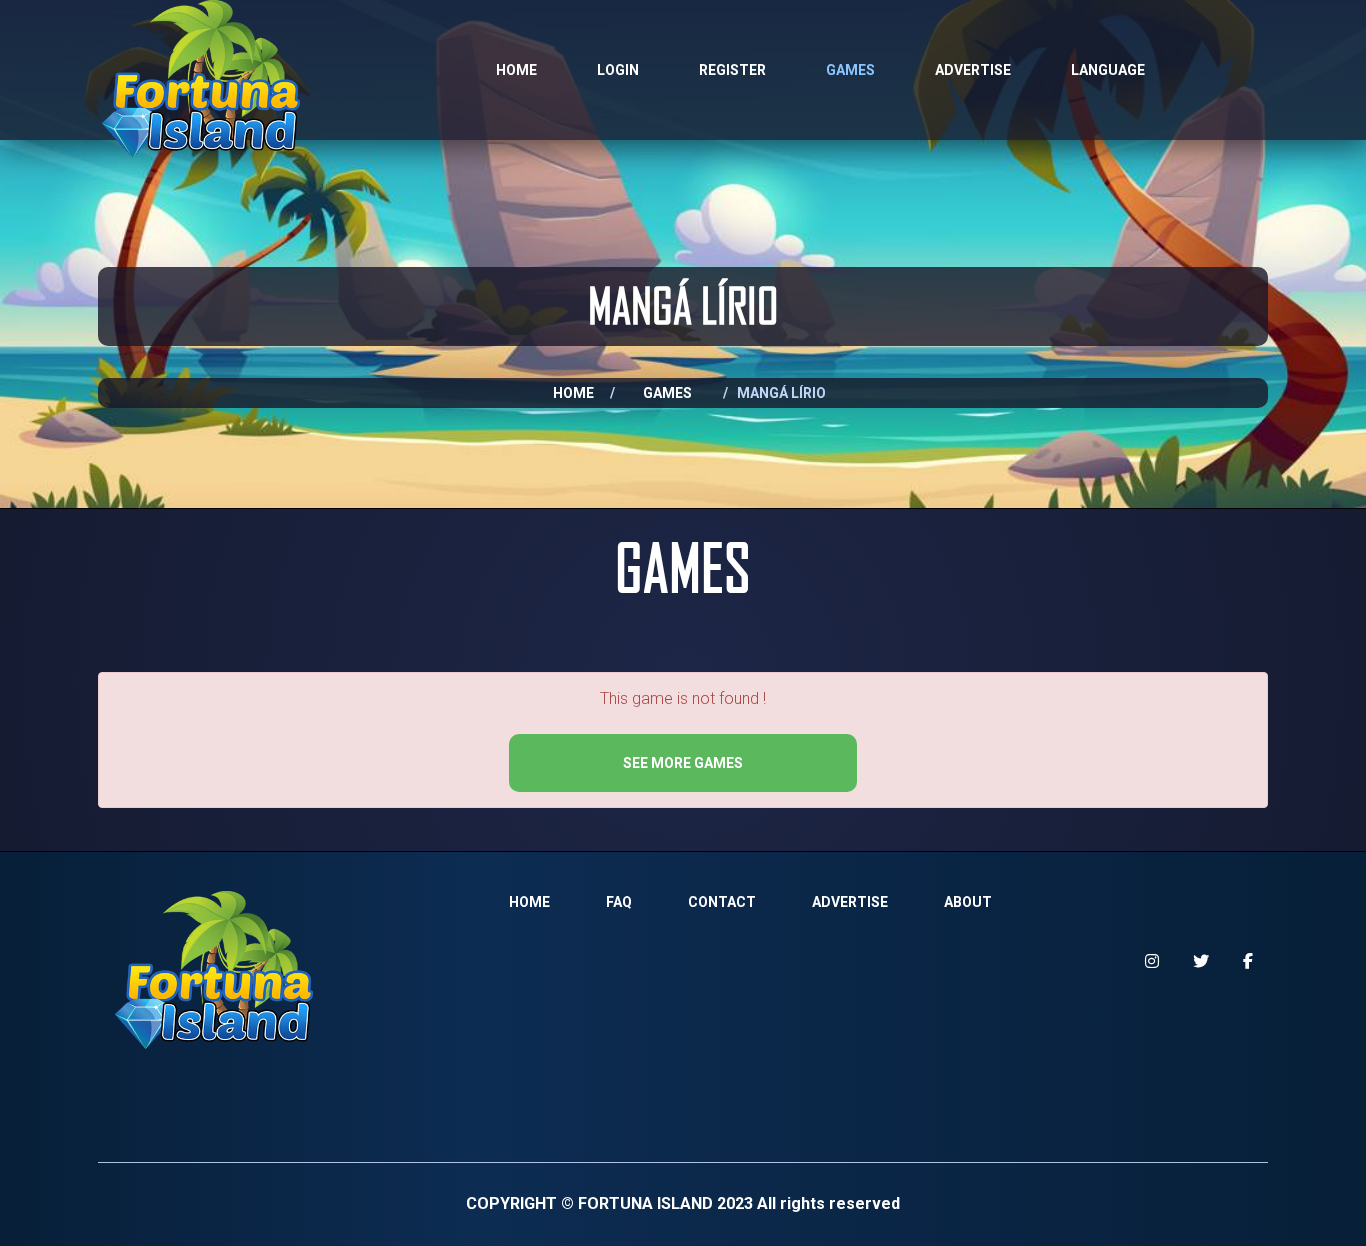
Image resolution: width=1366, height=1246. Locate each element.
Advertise (973, 70)
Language (1108, 70)
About (968, 902)
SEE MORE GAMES (683, 763)
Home (516, 70)
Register (732, 70)
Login (618, 70)
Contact (722, 902)
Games (850, 70)
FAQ (619, 902)
